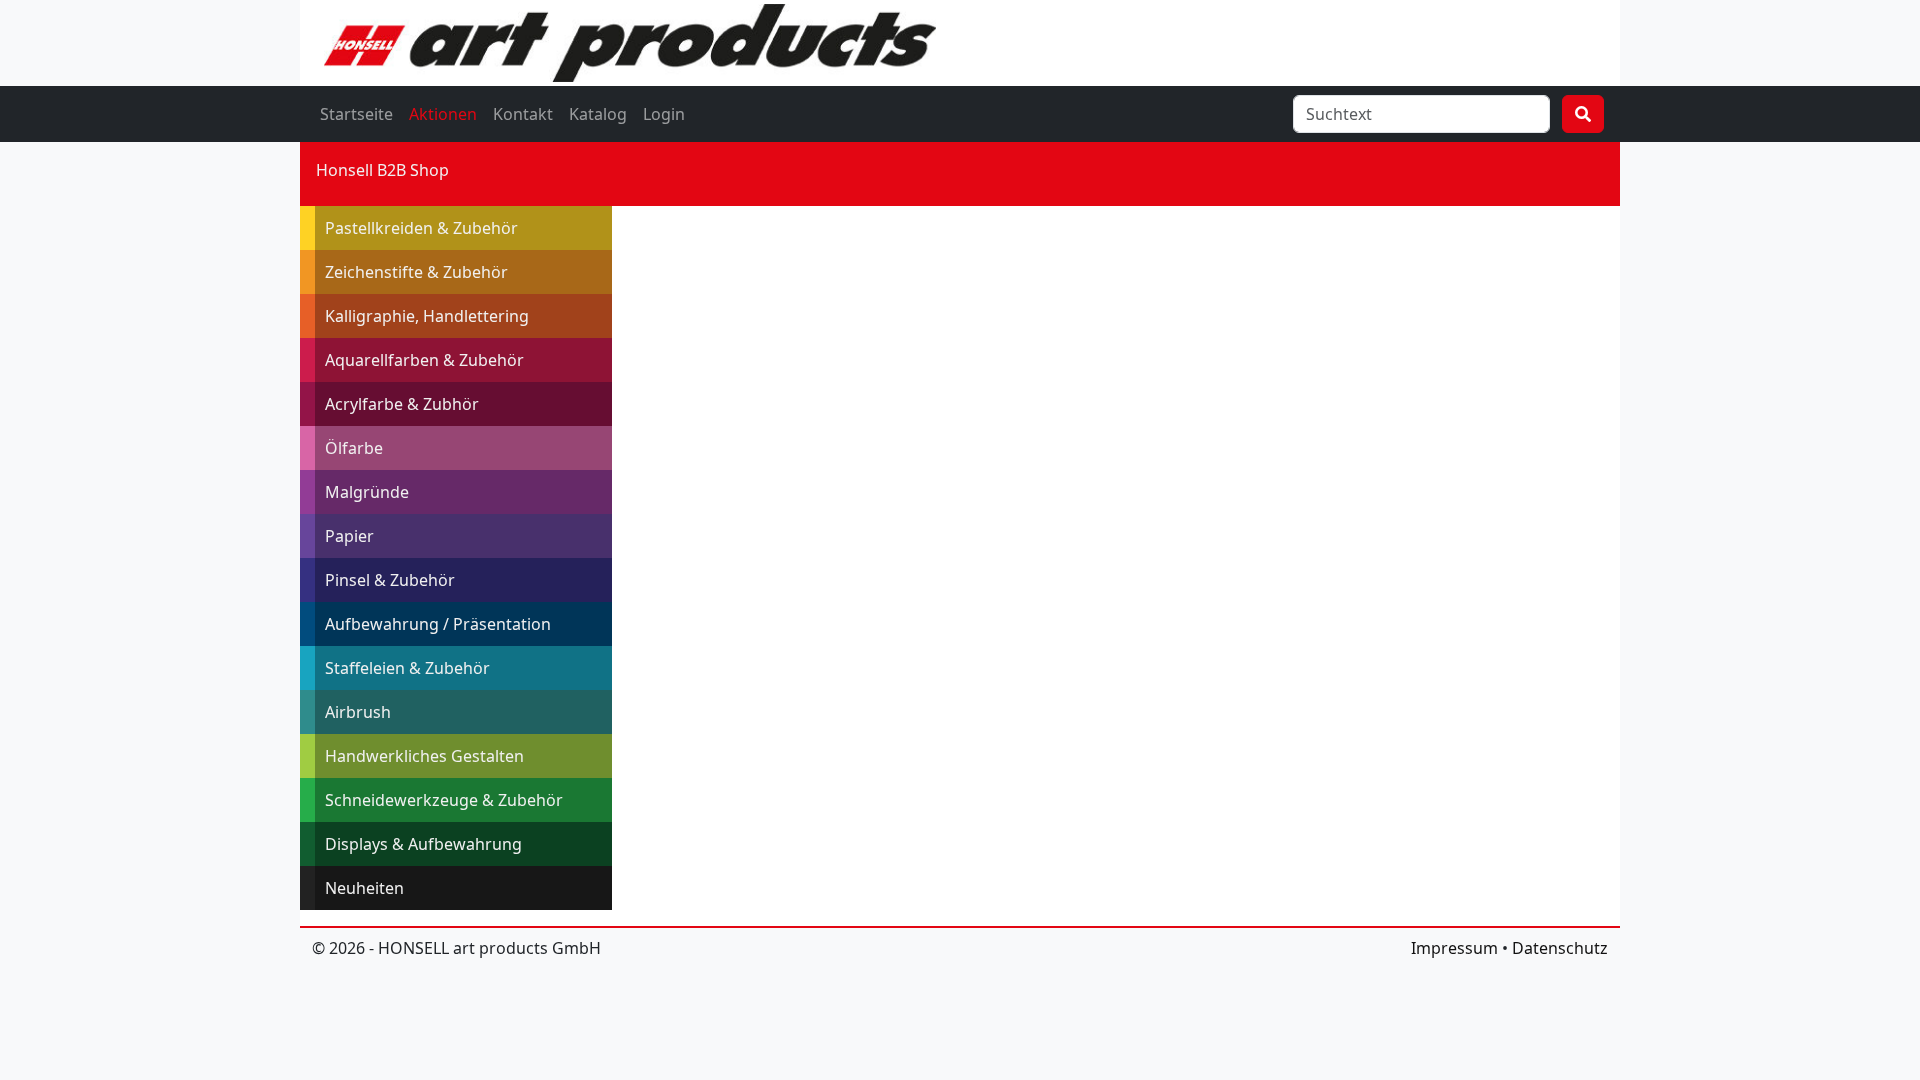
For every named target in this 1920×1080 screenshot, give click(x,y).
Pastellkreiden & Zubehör (421, 228)
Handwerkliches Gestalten (424, 756)
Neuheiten (364, 888)
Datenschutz (1560, 948)
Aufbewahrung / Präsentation (438, 624)
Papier (349, 536)
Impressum (1454, 948)
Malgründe (367, 492)
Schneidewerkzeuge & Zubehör (444, 800)
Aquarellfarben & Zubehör (424, 360)
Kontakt (523, 114)
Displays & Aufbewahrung (423, 844)
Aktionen (443, 114)
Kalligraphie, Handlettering (427, 316)
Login (664, 114)
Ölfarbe (354, 448)
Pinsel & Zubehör (390, 580)
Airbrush (358, 712)
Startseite (356, 114)
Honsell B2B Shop (382, 170)
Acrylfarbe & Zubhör (402, 404)
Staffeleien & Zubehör (407, 668)
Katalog (598, 114)
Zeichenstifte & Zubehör (416, 272)
